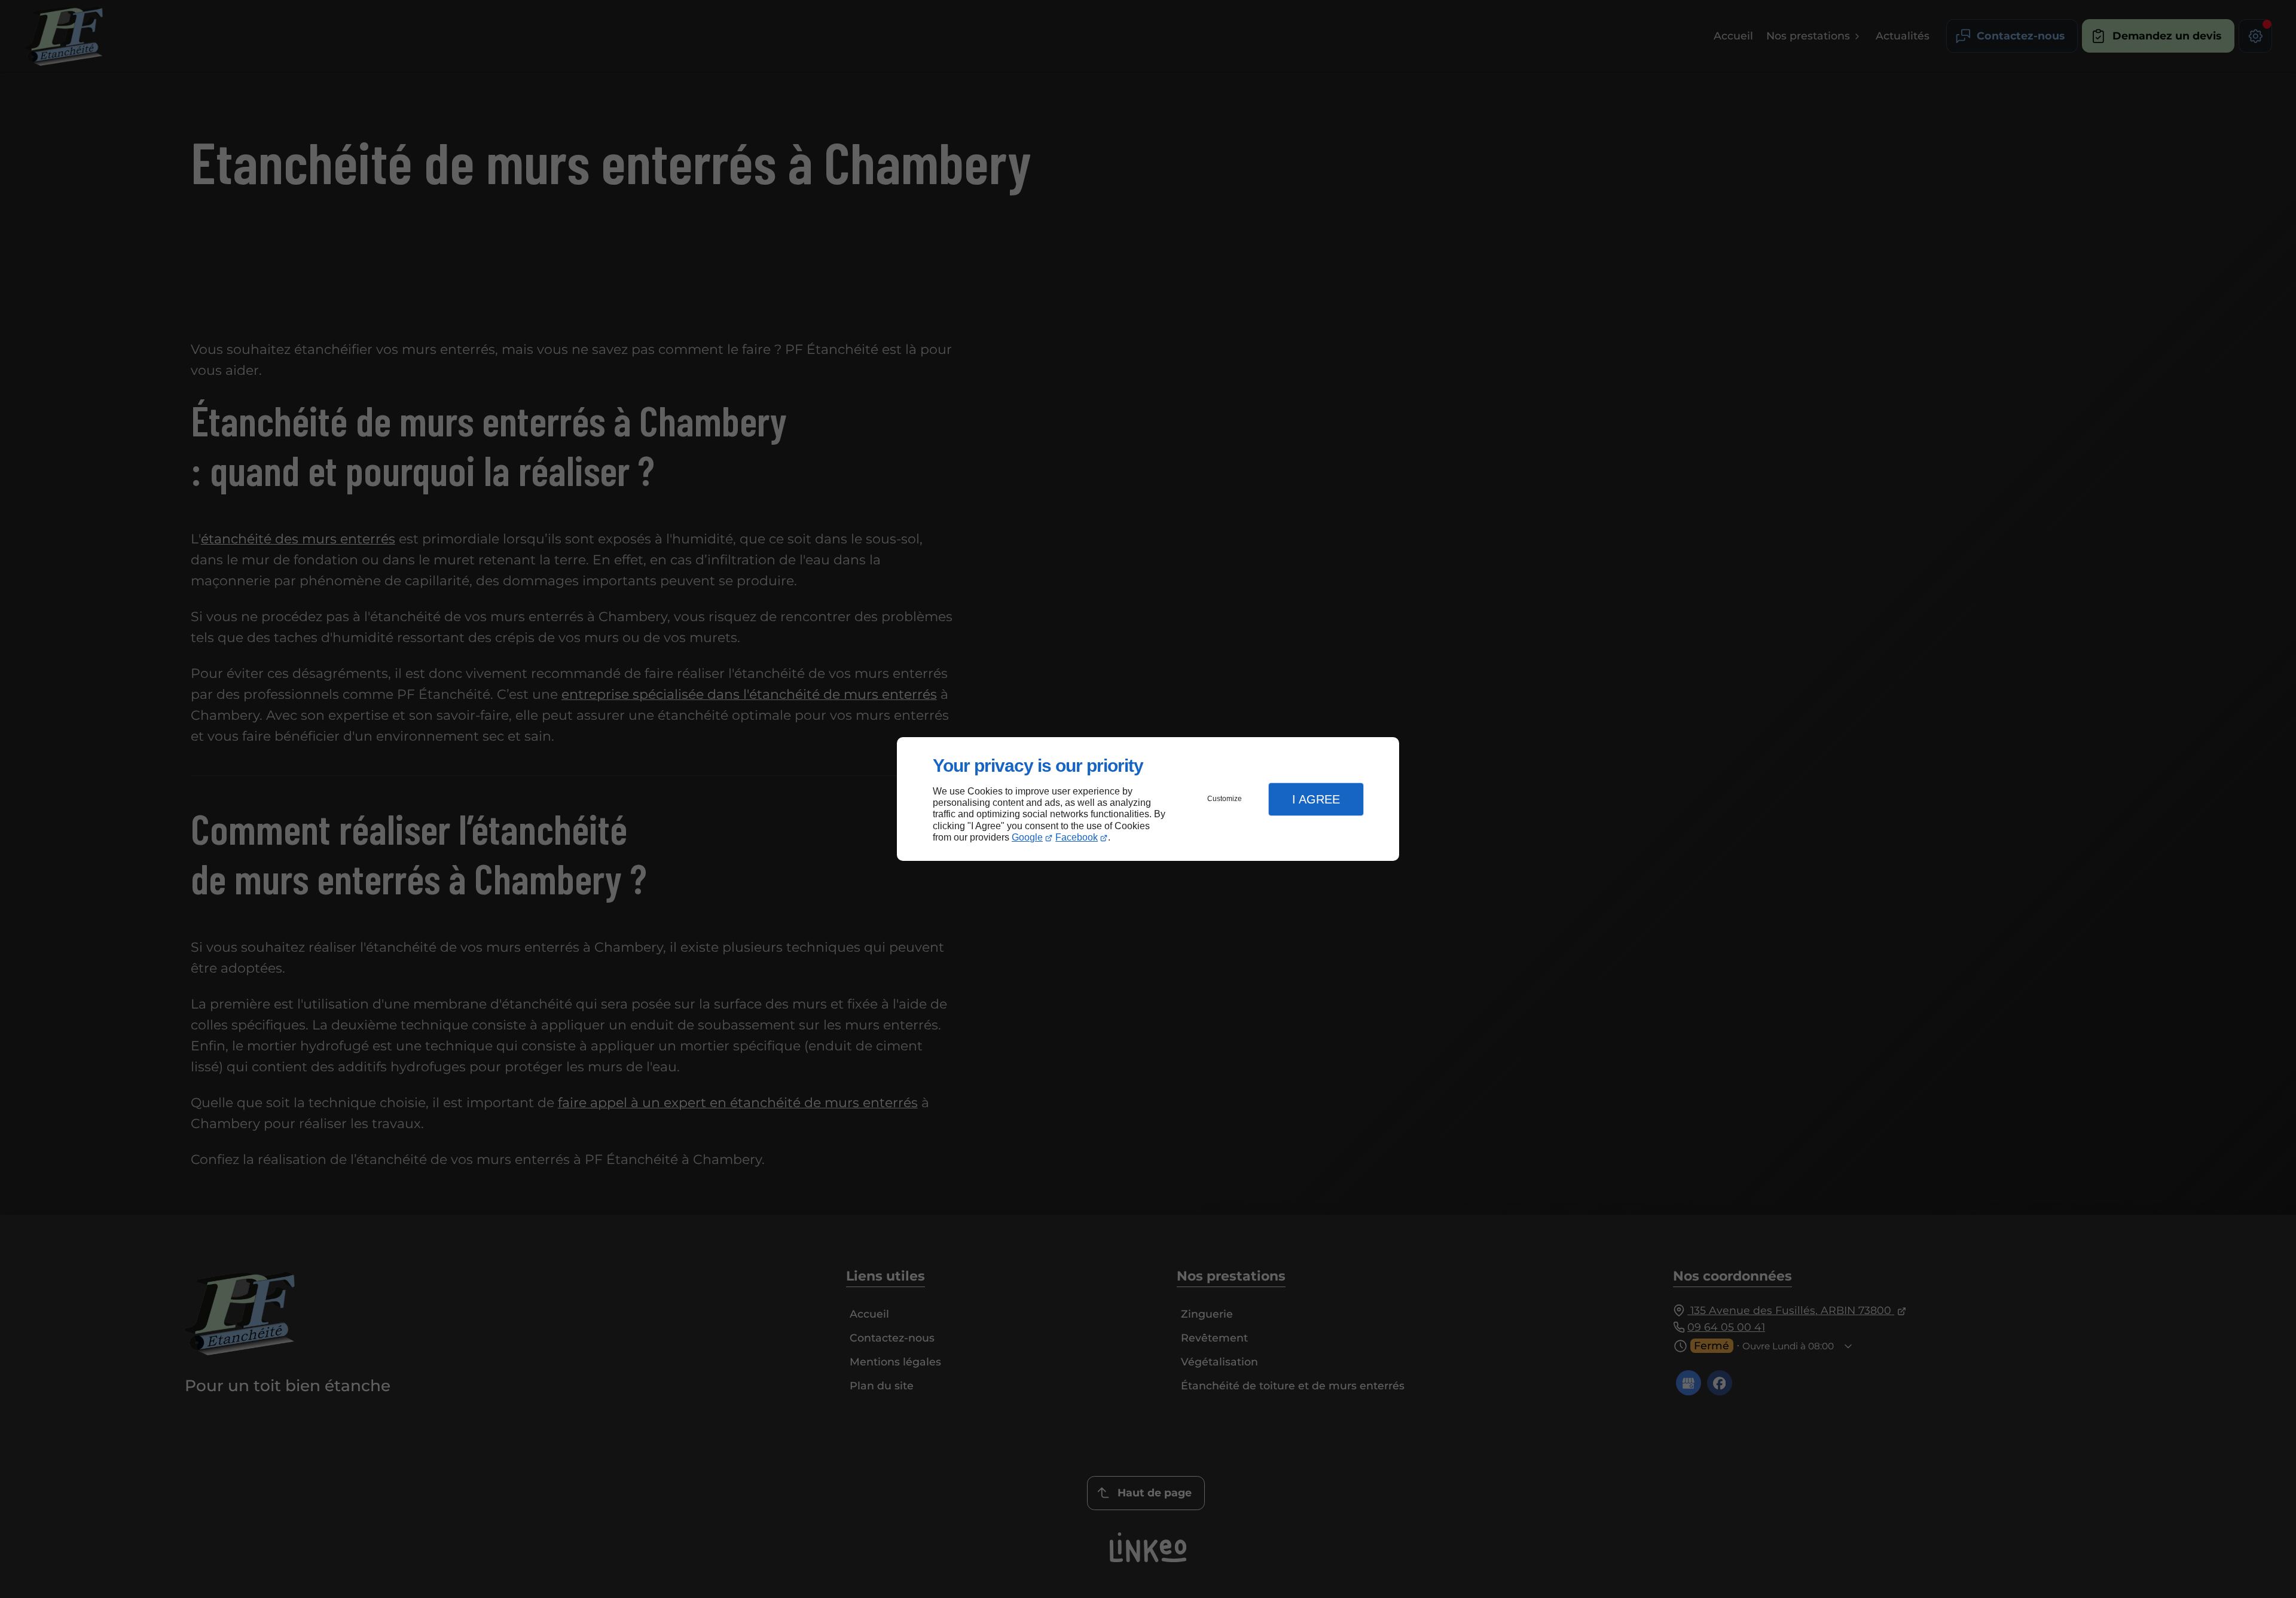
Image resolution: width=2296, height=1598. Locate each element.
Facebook (1077, 837)
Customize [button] (1225, 799)
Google (1027, 837)
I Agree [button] (1316, 799)
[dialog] (1148, 799)
